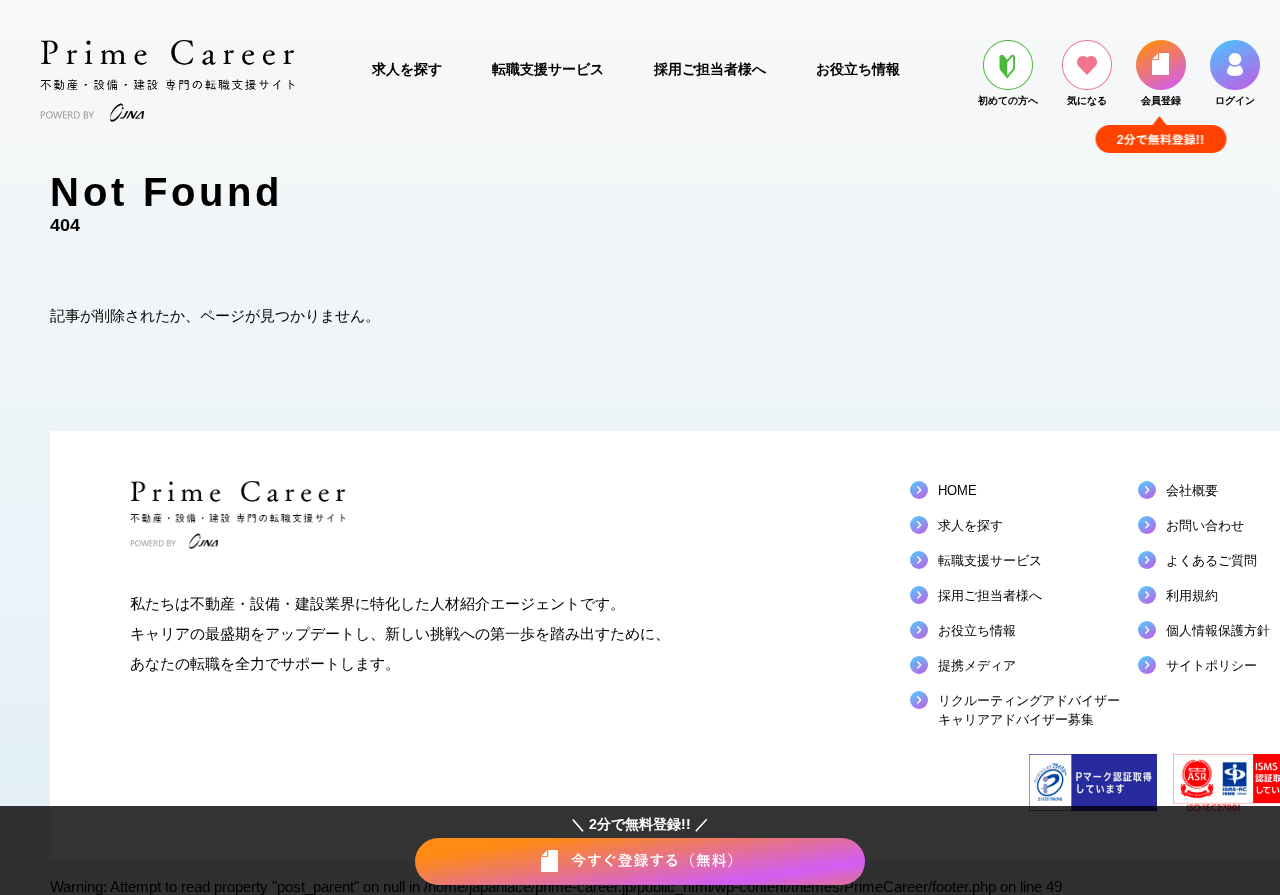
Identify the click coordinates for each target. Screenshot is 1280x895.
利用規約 (1192, 595)
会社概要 (1192, 490)
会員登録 (1161, 100)
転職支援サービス (548, 69)
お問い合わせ (1205, 525)
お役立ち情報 (858, 69)
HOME (957, 490)
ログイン (1235, 100)
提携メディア (977, 665)
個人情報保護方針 (1218, 630)
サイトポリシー (1211, 665)
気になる (1087, 100)
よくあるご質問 (1211, 560)
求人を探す (407, 69)
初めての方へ (1008, 100)
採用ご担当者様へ (710, 69)
